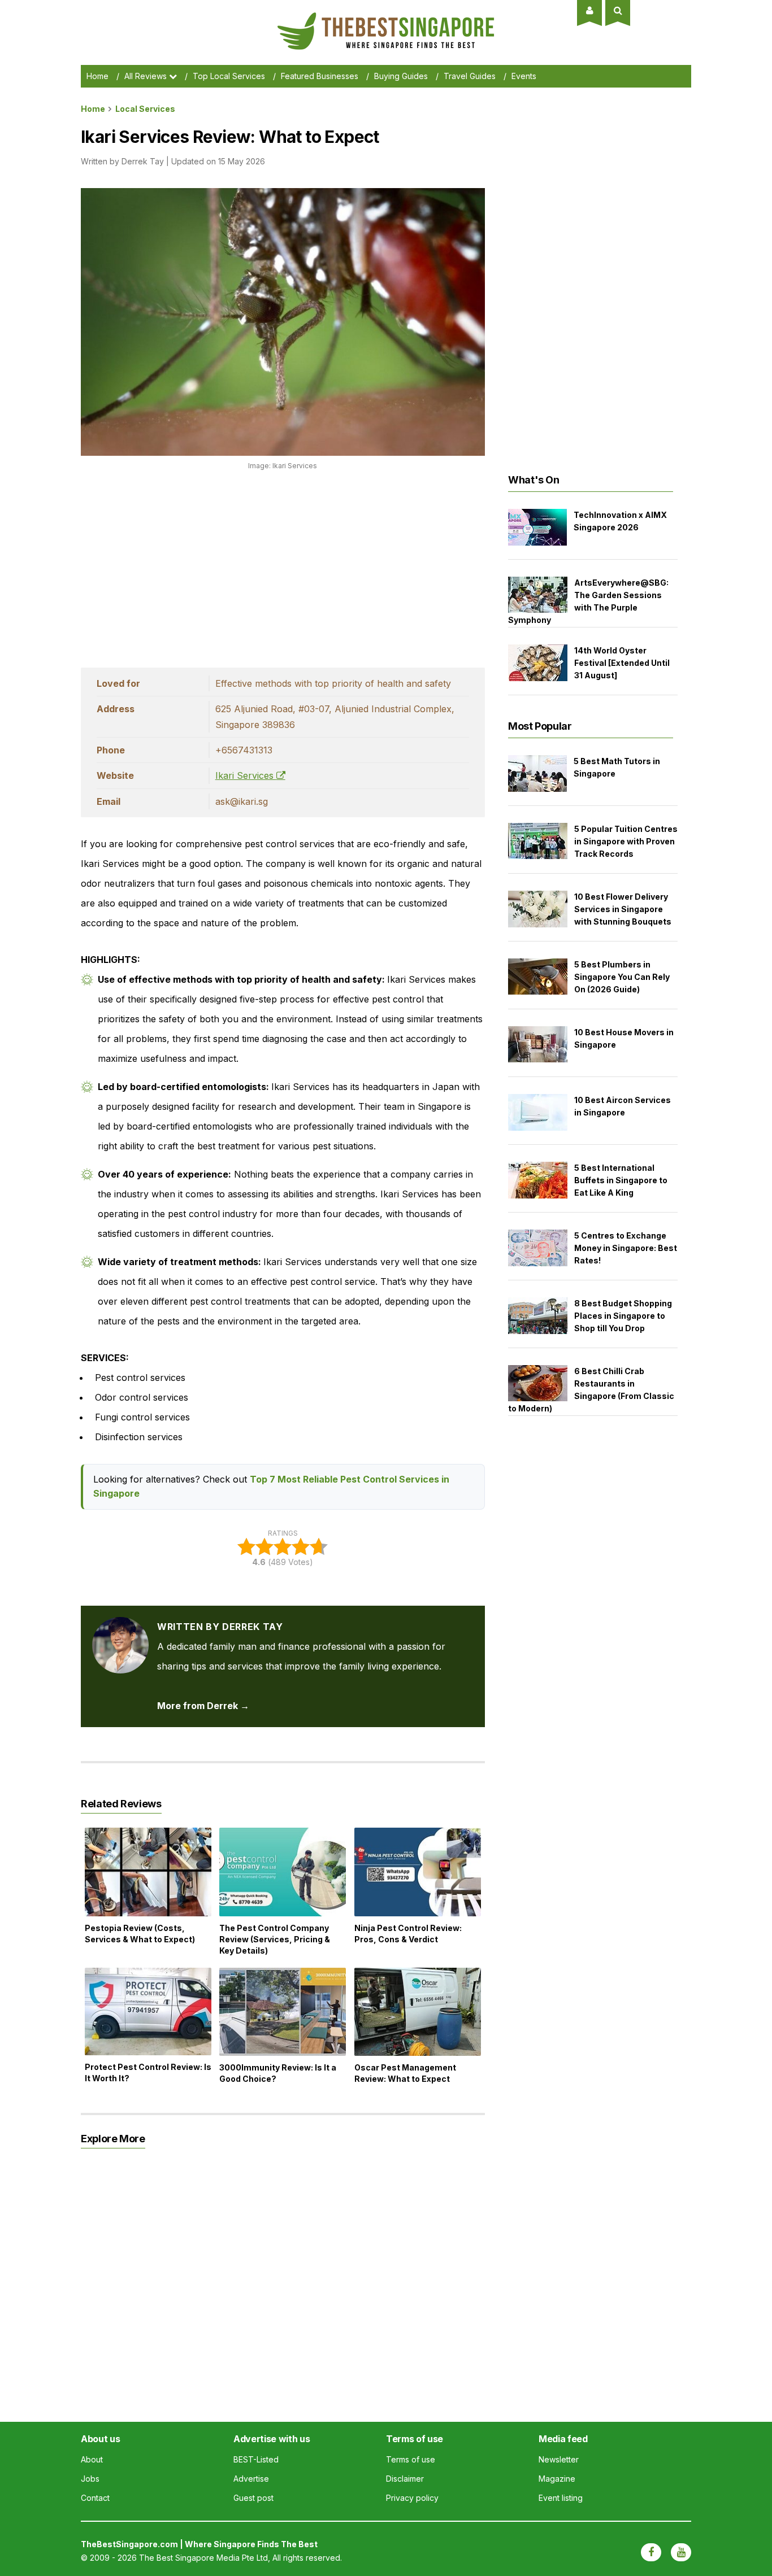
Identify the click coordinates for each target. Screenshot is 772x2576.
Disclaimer (405, 2479)
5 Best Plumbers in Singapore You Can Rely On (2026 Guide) (622, 977)
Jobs (90, 2479)
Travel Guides (470, 76)
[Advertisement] (283, 566)
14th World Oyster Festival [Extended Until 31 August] (622, 663)
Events (524, 76)
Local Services (145, 109)
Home (97, 76)
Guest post (253, 2498)
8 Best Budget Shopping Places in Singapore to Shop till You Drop (623, 1316)
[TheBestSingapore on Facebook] (651, 2552)
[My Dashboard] (590, 10)
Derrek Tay (143, 161)
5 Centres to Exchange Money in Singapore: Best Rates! (626, 1248)
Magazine (557, 2479)
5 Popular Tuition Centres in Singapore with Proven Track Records (626, 841)
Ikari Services (246, 775)
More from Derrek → (203, 1706)
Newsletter (559, 2459)
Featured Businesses (320, 76)
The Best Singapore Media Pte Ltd (203, 2558)
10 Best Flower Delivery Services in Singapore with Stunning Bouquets (623, 909)
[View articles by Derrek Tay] (120, 1627)
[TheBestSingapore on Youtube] (681, 2552)
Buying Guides (401, 76)
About (92, 2459)
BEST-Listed (256, 2459)
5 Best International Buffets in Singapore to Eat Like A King (621, 1180)
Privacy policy (412, 2498)
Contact (95, 2498)
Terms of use (411, 2459)
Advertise (251, 2479)
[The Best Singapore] (386, 17)
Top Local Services (229, 76)
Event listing (561, 2498)
